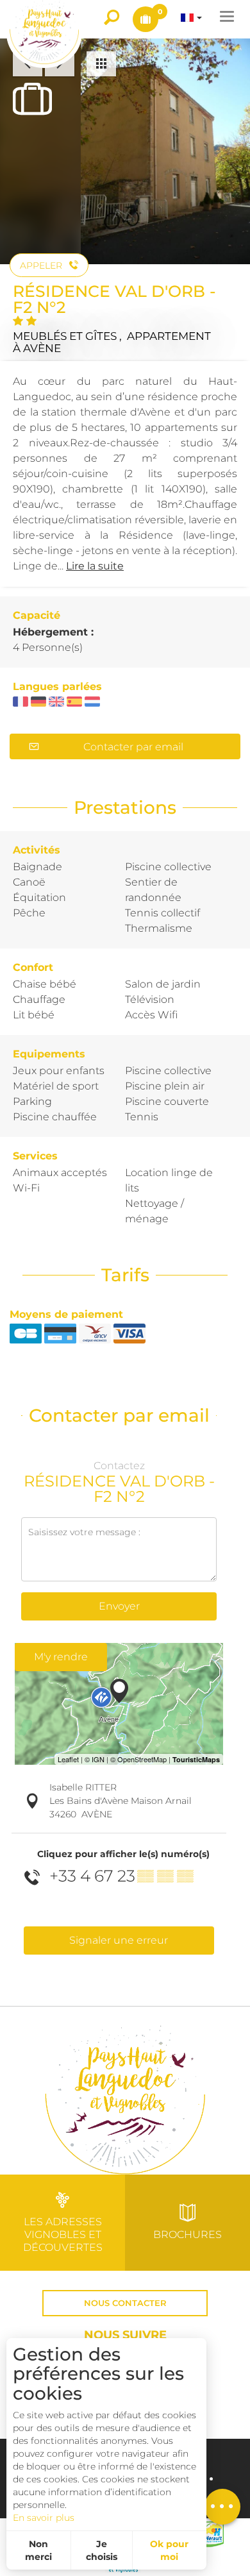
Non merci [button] (38, 2550)
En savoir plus (44, 2518)
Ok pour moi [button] (169, 2550)
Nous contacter (125, 2303)
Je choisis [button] (102, 2550)
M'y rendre (61, 1657)
